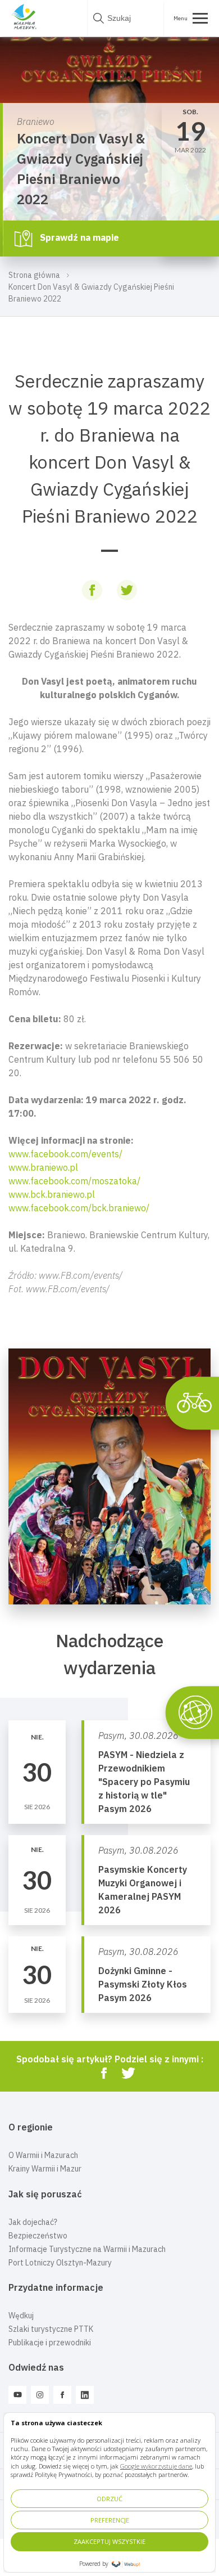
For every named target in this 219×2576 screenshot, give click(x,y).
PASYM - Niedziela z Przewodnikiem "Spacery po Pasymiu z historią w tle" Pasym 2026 (144, 1782)
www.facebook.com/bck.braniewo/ (79, 1208)
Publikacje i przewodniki (50, 2343)
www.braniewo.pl (43, 1167)
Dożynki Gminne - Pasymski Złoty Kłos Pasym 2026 (143, 1984)
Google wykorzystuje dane (156, 2466)
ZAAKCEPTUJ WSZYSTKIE (109, 2541)
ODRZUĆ (109, 2499)
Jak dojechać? (33, 2222)
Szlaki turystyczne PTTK (51, 2329)
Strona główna (34, 275)
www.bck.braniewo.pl (52, 1194)
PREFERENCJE (110, 2520)
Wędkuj (21, 2316)
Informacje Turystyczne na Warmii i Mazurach (87, 2249)
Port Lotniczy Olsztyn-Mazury (60, 2263)
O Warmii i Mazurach (43, 2155)
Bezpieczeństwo (38, 2236)
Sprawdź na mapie (78, 237)
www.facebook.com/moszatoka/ (74, 1181)
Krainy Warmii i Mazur (45, 2169)
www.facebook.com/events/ (65, 1154)
